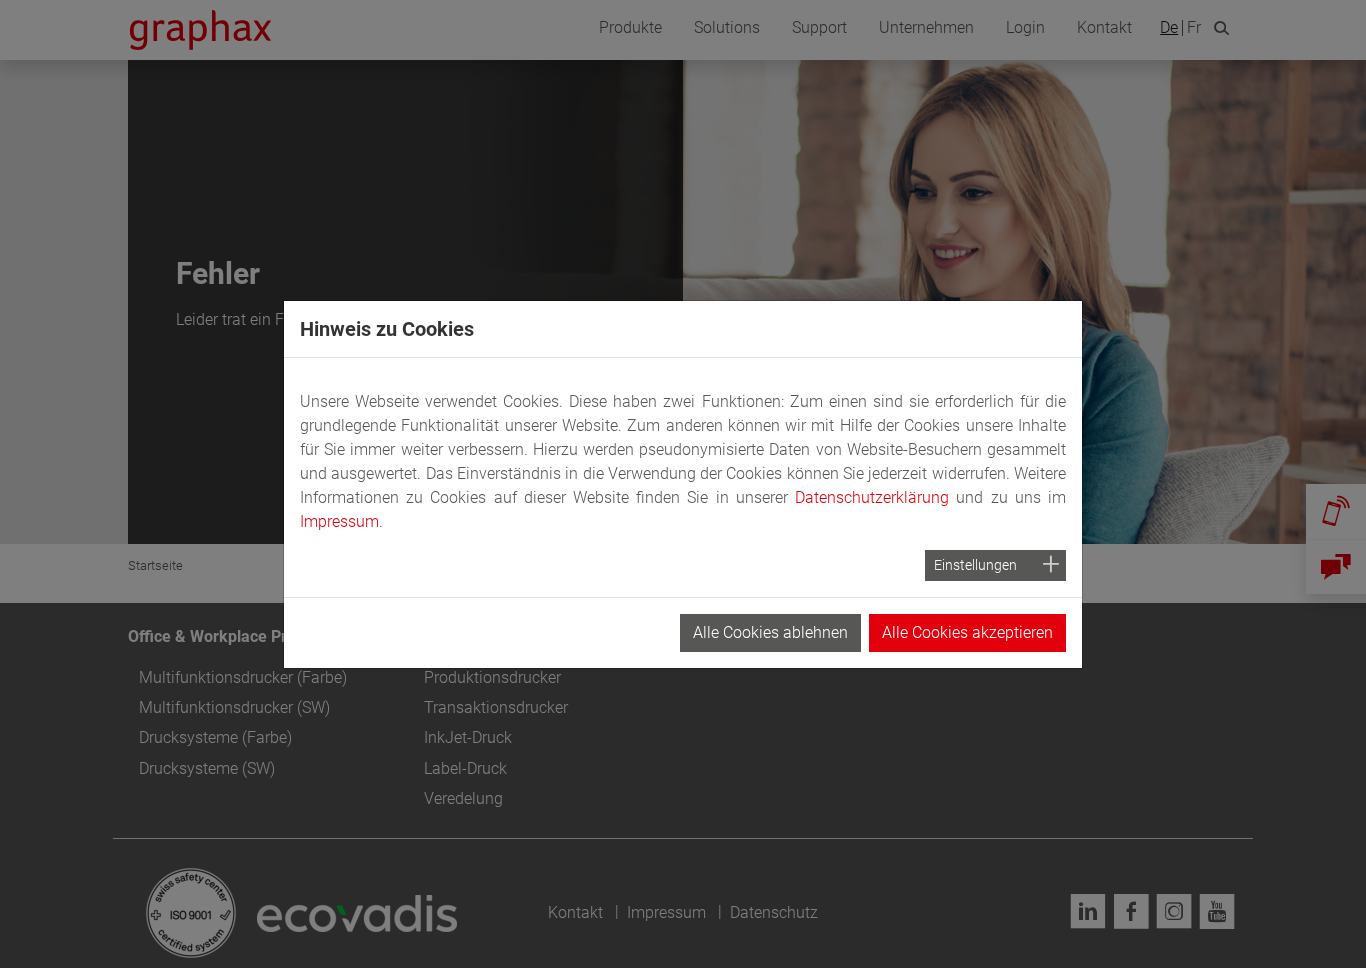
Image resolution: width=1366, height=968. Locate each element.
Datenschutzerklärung (872, 497)
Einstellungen (975, 565)
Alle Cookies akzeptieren (967, 632)
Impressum (339, 521)
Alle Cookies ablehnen (770, 632)
